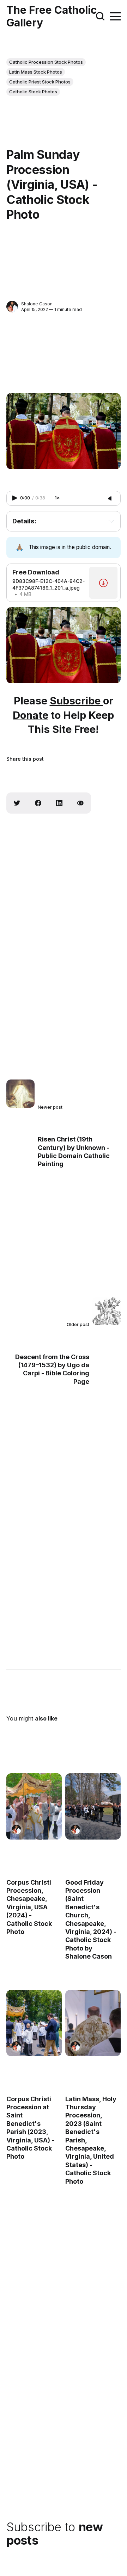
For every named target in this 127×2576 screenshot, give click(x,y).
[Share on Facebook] (38, 803)
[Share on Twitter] (17, 803)
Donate (31, 715)
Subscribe (76, 701)
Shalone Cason (37, 304)
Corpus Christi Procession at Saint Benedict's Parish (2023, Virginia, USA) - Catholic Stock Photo (30, 2128)
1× (57, 498)
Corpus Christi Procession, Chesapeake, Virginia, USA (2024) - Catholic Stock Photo (29, 1907)
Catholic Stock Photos (33, 92)
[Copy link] (80, 803)
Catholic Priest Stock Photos (40, 82)
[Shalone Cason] (12, 307)
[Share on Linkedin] (59, 803)
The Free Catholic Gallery (52, 16)
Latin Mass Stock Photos (36, 72)
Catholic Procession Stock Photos (46, 62)
